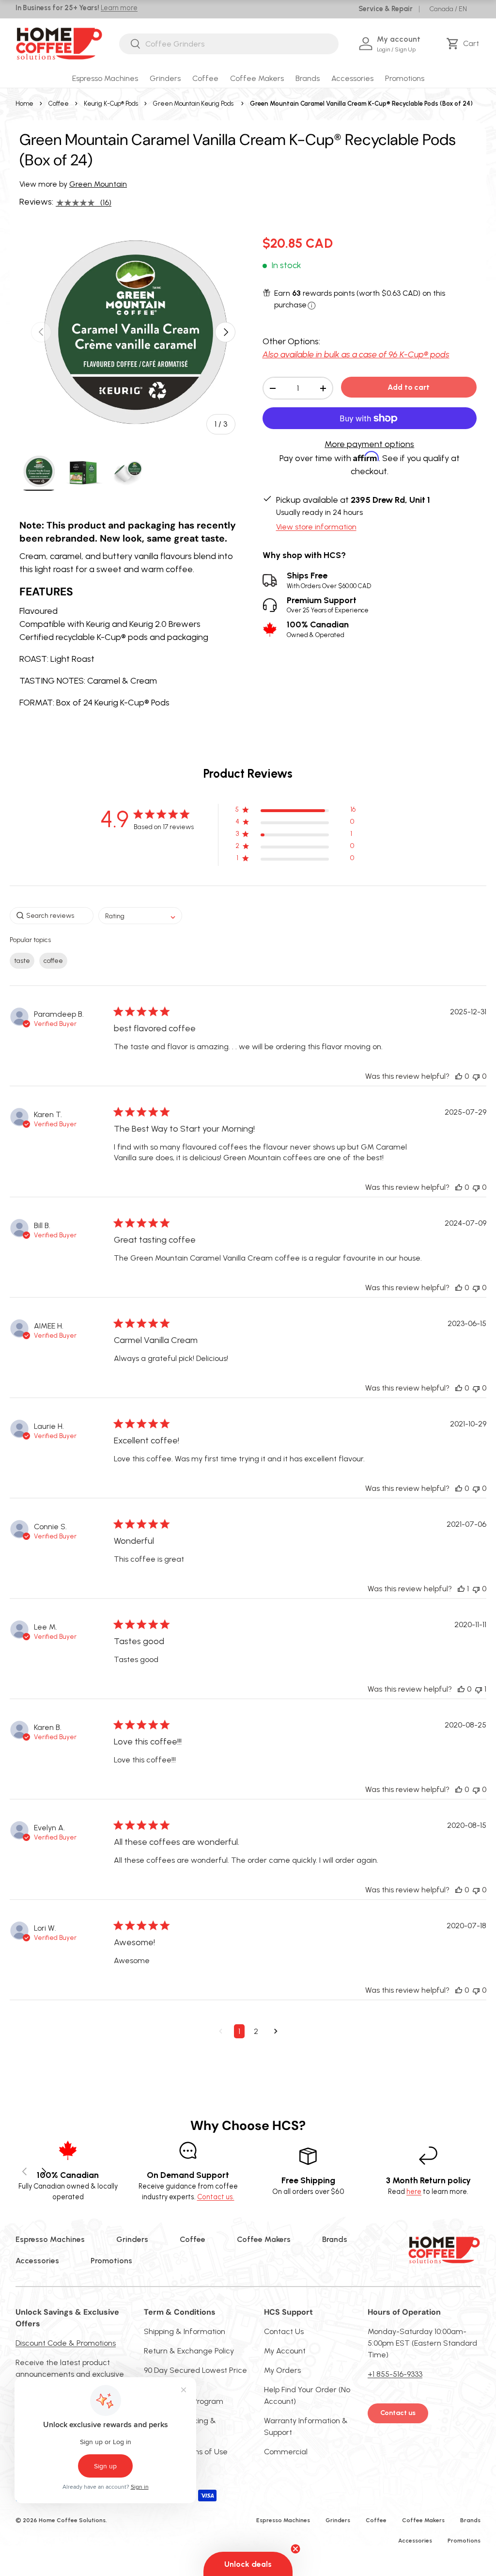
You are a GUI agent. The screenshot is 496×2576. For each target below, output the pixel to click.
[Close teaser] (295, 2549)
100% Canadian (318, 629)
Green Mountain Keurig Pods (193, 104)
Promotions (405, 78)
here (414, 2192)
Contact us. (216, 2197)
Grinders (132, 2239)
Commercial (286, 2452)
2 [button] (256, 2031)
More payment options (369, 444)
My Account (285, 2351)
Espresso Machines (50, 2239)
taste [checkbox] (22, 961)
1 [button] (239, 2031)
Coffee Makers (264, 2239)
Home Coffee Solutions (72, 2520)
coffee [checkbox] (53, 961)
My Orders (282, 2370)
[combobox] (229, 44)
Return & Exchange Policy (189, 2351)
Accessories (37, 2261)
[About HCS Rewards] (312, 306)
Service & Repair (386, 9)
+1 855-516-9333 (395, 2374)
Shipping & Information (185, 2331)
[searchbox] (52, 916)
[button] (464, 44)
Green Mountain (98, 184)
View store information (316, 527)
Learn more (119, 8)
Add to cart (409, 387)
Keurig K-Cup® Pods (111, 104)
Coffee (59, 104)
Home (24, 104)
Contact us (398, 2413)
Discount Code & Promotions (66, 2343)
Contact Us (284, 2331)
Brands (335, 2239)
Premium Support (328, 605)
